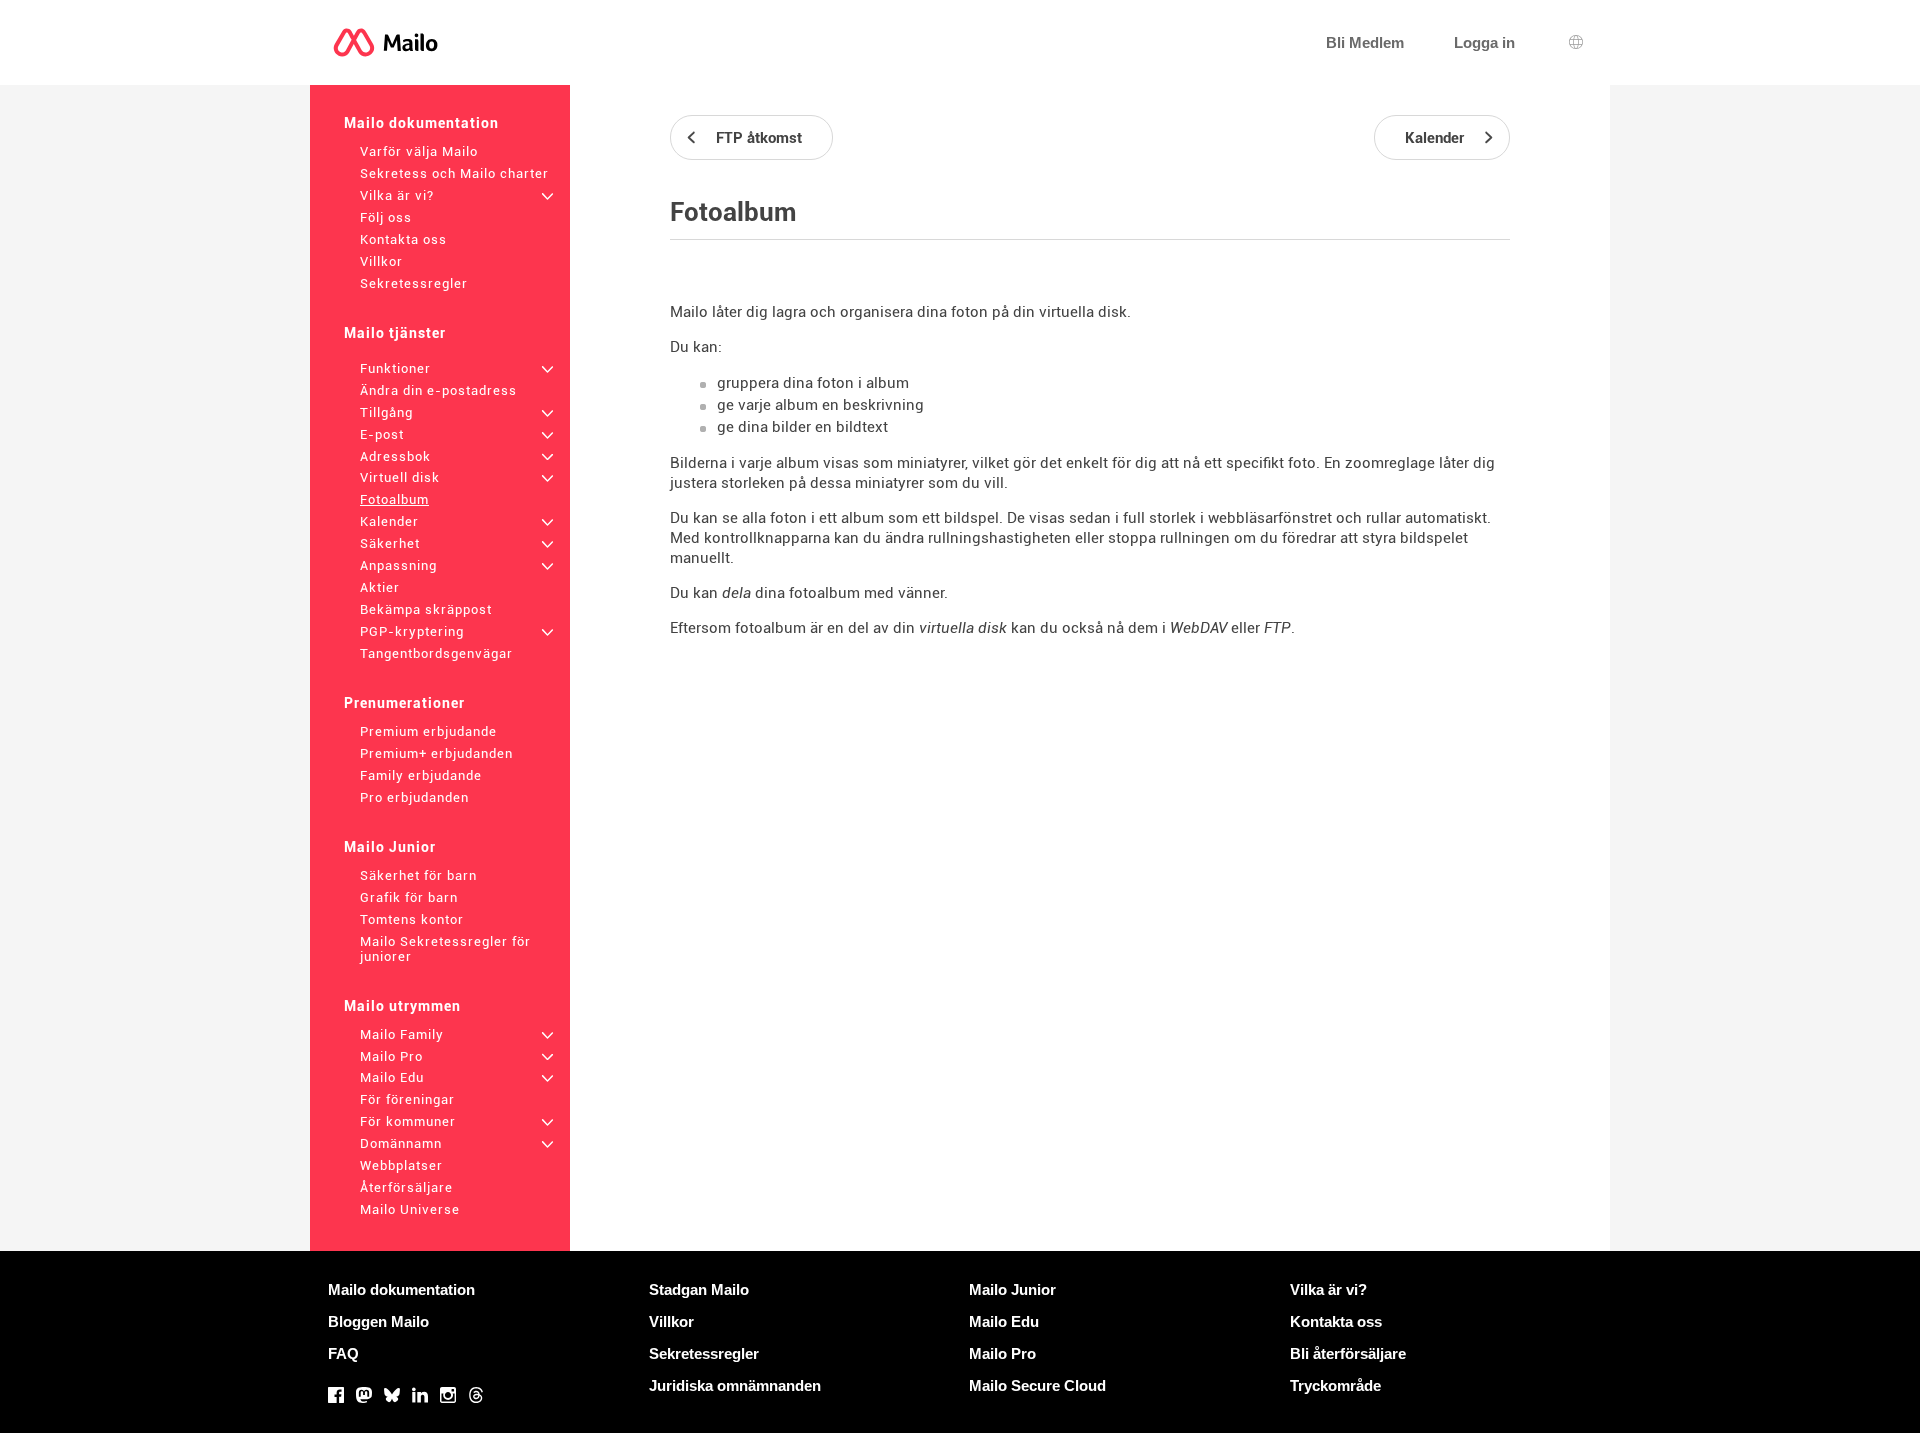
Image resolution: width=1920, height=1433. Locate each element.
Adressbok (395, 456)
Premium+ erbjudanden (436, 753)
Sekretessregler (414, 283)
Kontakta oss (403, 239)
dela (736, 593)
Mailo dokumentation (421, 123)
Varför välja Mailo (419, 151)
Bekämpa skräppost (426, 609)
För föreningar (407, 1099)
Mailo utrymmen (402, 1006)
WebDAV (1198, 628)
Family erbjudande (421, 775)
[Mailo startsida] (385, 42)
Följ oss (386, 217)
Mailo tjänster (395, 333)
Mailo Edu (392, 1077)
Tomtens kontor (412, 919)
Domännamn (401, 1143)
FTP (1277, 628)
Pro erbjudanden (414, 797)
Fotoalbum (394, 499)
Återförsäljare (406, 1187)
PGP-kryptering (412, 631)
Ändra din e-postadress (438, 390)
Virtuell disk (400, 477)
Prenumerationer (404, 703)
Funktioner (395, 368)
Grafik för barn (409, 897)
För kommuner (408, 1121)
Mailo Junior (390, 847)
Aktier (380, 587)
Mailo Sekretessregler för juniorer (445, 949)
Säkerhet (390, 543)
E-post (382, 434)
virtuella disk (963, 628)
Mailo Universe (410, 1209)
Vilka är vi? (397, 195)
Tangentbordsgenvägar (436, 653)
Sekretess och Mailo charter (454, 173)
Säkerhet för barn (418, 875)
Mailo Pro (391, 1056)
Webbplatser (401, 1165)
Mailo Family (402, 1034)
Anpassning (398, 565)
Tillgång (386, 412)
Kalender (389, 521)
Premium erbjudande (428, 731)
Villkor (381, 261)
